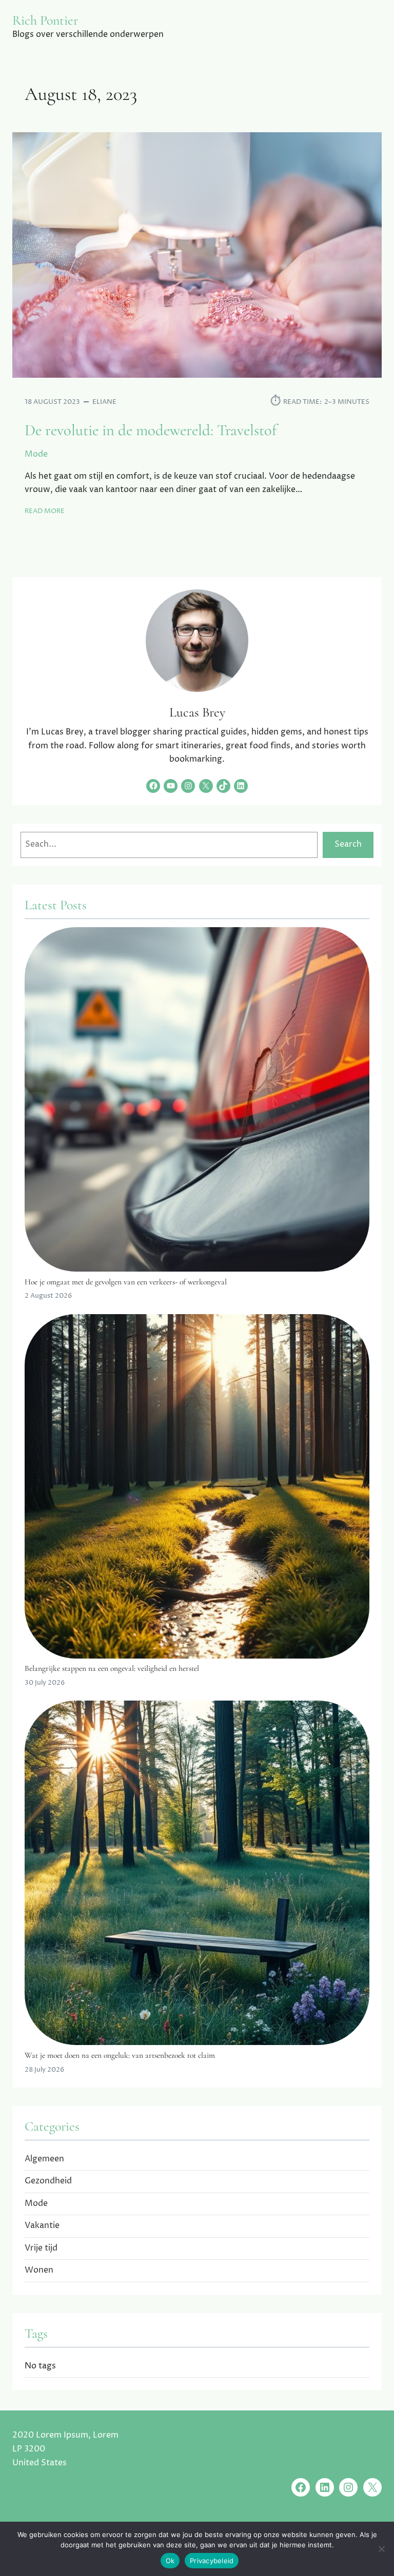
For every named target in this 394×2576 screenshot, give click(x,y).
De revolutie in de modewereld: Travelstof (151, 431)
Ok (170, 2561)
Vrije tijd (41, 2248)
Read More (45, 511)
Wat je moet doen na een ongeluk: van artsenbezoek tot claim (120, 2055)
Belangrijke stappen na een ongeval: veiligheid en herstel (112, 1668)
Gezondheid (48, 2181)
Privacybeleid (212, 2561)
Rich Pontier (45, 20)
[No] (381, 2549)
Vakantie (42, 2226)
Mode (36, 454)
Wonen (39, 2270)
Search (348, 844)
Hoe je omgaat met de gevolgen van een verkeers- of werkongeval (126, 1282)
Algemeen (44, 2159)
